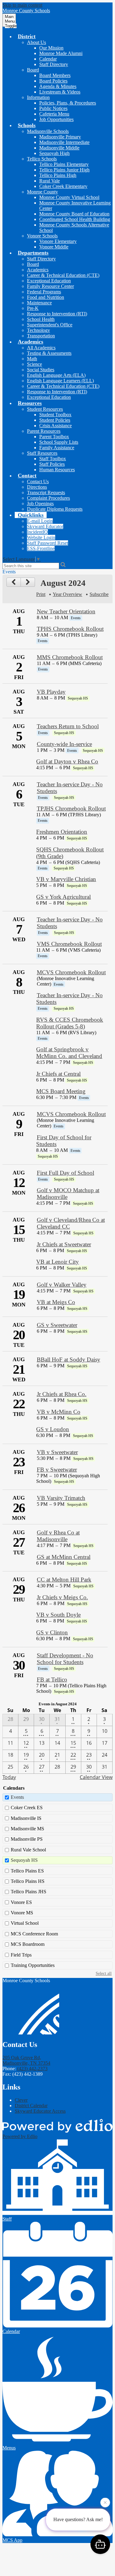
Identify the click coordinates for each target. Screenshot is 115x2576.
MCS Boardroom (28, 1944)
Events (17, 1797)
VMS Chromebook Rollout (69, 944)
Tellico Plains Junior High (64, 170)
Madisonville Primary (60, 137)
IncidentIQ (37, 532)
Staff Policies (52, 464)
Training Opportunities (33, 1965)
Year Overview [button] (67, 594)
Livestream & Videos (60, 92)
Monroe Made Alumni (61, 53)
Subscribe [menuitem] (99, 594)
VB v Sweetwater (57, 1452)
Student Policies (55, 420)
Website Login (41, 537)
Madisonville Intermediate (64, 142)
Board (33, 70)
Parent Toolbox (54, 437)
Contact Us (38, 481)
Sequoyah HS (24, 1860)
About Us (36, 42)
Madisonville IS (26, 1818)
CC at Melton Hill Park (64, 1580)
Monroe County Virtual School (69, 197)
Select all (104, 1973)
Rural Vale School (28, 1850)
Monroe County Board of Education (74, 214)
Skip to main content (22, 5)
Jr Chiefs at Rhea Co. (62, 1394)
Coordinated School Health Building (75, 219)
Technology (38, 330)
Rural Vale (50, 181)
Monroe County (42, 192)
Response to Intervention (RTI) (57, 314)
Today (9, 1777)
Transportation (41, 336)
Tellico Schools (42, 159)
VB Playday (51, 692)
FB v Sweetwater (57, 1470)
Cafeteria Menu (54, 114)
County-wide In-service (64, 744)
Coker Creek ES (27, 1808)
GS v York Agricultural (63, 897)
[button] (27, 36)
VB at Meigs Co (56, 1302)
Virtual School (25, 1923)
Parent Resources (44, 431)
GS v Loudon (53, 1429)
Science (34, 364)
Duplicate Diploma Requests (55, 509)
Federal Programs (44, 292)
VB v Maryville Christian (66, 879)
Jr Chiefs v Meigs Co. (62, 1597)
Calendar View (96, 1777)
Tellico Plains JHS (29, 1892)
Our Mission (51, 48)
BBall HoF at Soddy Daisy (69, 1360)
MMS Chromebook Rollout (70, 657)
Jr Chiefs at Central (58, 1074)
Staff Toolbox (53, 459)
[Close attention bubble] (105, 2504)
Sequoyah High (54, 153)
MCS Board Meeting (61, 1091)
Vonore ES (21, 1902)
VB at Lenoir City (57, 1262)
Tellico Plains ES (27, 1871)
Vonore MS (22, 1913)
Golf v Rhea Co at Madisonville (58, 1536)
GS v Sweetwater (57, 1325)
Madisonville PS (27, 1839)
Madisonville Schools (48, 131)
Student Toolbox (55, 415)
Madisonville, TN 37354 (26, 2060)
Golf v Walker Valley (62, 1285)
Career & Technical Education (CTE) (63, 275)
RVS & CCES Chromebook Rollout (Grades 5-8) (70, 1023)
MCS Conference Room (34, 1934)
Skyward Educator (45, 526)
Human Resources (57, 470)
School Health (41, 319)
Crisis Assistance (56, 426)
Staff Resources (42, 453)
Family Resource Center (50, 286)
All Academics (41, 348)
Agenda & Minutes (58, 86)
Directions (37, 487)
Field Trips (21, 1955)
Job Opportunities (56, 119)
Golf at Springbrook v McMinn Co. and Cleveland (69, 1053)
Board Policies (53, 81)
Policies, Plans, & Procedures (68, 103)
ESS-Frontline (41, 548)
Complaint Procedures (48, 498)
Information (38, 97)
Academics (38, 270)
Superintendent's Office (50, 325)
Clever (21, 2100)
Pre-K (33, 308)
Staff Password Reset (48, 543)
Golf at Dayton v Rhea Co (67, 761)
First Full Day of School (65, 1173)
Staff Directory (54, 64)
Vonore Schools (42, 236)
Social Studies (41, 370)
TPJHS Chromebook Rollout (71, 808)
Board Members (55, 75)
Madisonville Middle (59, 148)
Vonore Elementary (58, 241)
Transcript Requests (46, 492)
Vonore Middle (54, 247)
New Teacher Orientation (66, 611)
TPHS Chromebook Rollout (70, 629)
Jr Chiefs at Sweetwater (64, 1244)
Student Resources (45, 409)
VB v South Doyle (58, 1615)
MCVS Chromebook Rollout (71, 972)
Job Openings (40, 503)
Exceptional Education (49, 281)
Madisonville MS (27, 1829)
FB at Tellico (52, 1679)
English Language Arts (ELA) (56, 375)
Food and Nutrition (46, 297)
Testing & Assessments (49, 353)
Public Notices (53, 108)
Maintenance (39, 303)
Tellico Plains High (58, 175)
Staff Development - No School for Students (65, 1659)
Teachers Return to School (68, 726)
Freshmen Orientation (62, 832)
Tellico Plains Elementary (64, 164)
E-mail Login (40, 521)
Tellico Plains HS (28, 1881)
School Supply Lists (59, 442)
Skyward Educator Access (40, 2111)
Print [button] (41, 594)
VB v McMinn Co (59, 1412)
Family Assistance (57, 448)
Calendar (48, 59)
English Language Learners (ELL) (60, 381)
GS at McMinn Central (64, 1557)
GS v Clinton (52, 1632)
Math (32, 359)
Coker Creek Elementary (63, 186)
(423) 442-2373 (32, 2069)
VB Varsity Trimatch (61, 1498)
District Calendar (31, 2106)
